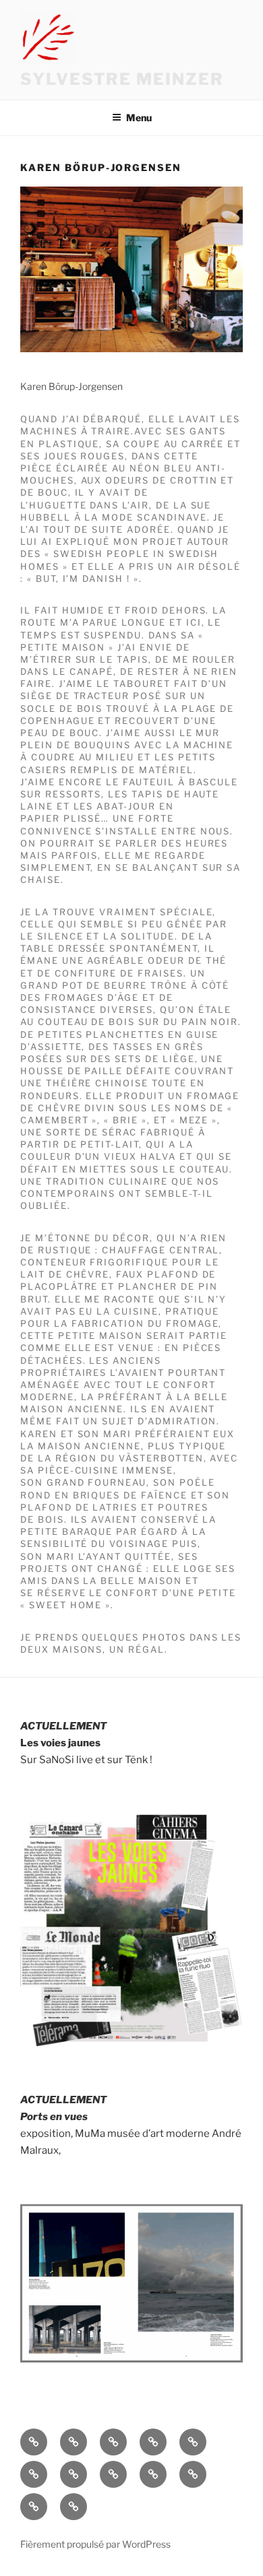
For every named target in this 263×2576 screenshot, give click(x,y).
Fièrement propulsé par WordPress (95, 2544)
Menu (139, 118)
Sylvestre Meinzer (122, 79)
